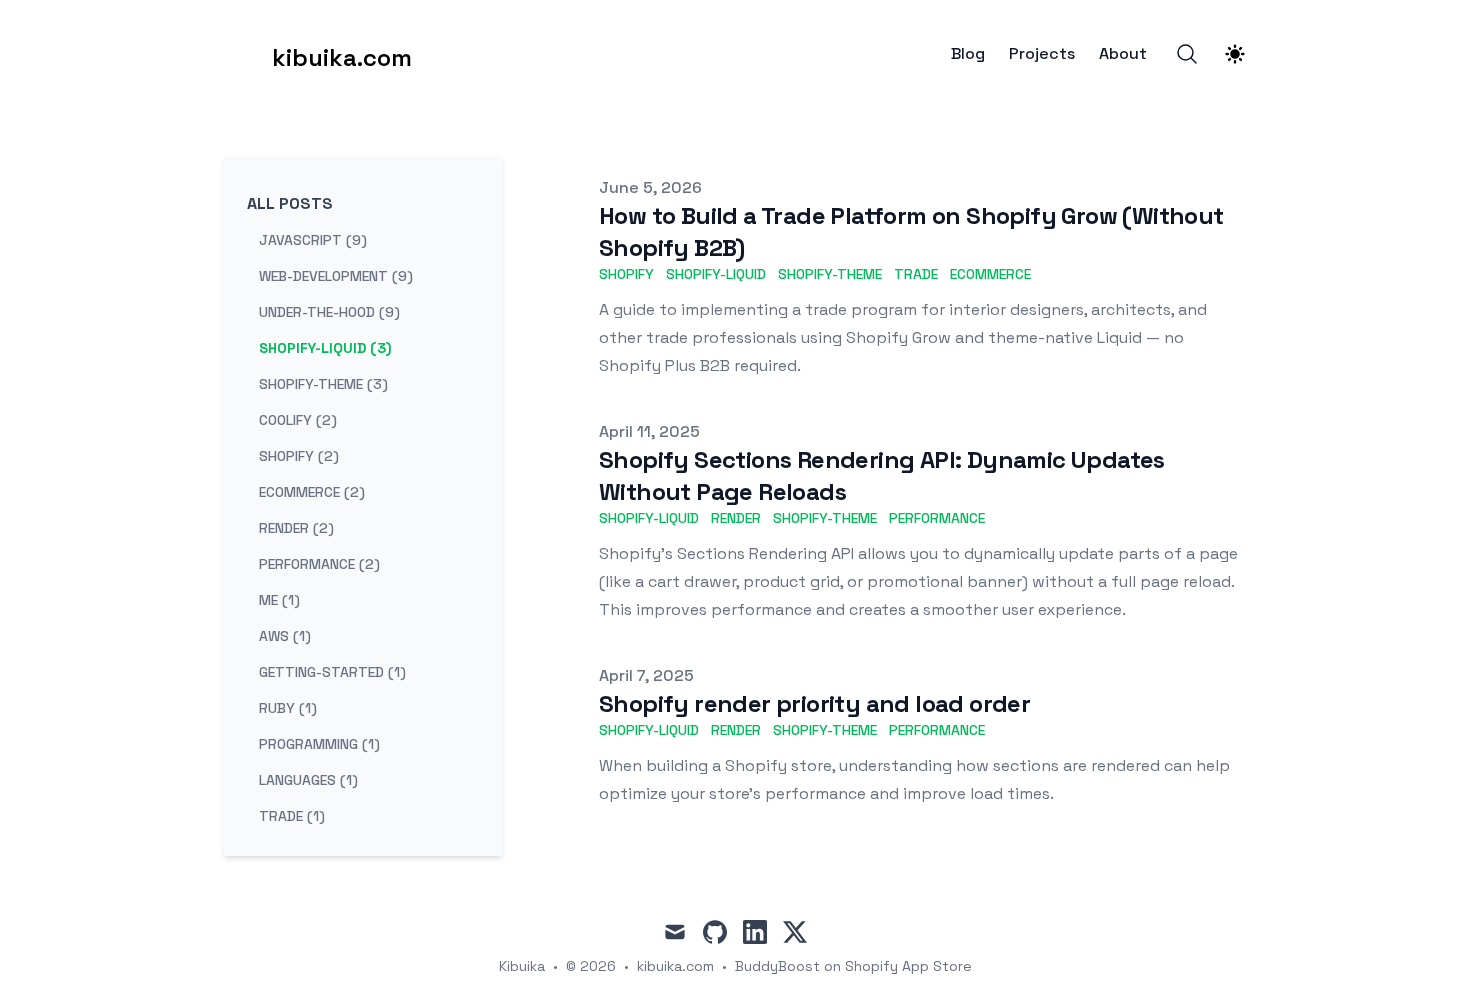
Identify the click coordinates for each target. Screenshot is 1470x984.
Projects (1042, 54)
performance (937, 518)
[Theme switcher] (1235, 54)
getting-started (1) (332, 672)
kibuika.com (675, 966)
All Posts (290, 203)
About (1123, 54)
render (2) (296, 528)
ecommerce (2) (312, 492)
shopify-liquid (716, 274)
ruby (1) (288, 708)
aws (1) (285, 636)
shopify (626, 274)
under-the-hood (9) (329, 312)
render (736, 518)
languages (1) (308, 780)
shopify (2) (299, 456)
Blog (968, 54)
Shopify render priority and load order (814, 703)
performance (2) (319, 564)
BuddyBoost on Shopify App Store (853, 966)
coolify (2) (298, 420)
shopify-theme (830, 274)
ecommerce (990, 274)
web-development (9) (336, 276)
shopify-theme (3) (323, 384)
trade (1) (292, 816)
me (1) (279, 600)
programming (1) (319, 744)
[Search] (1187, 54)
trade (916, 274)
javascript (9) (313, 240)
